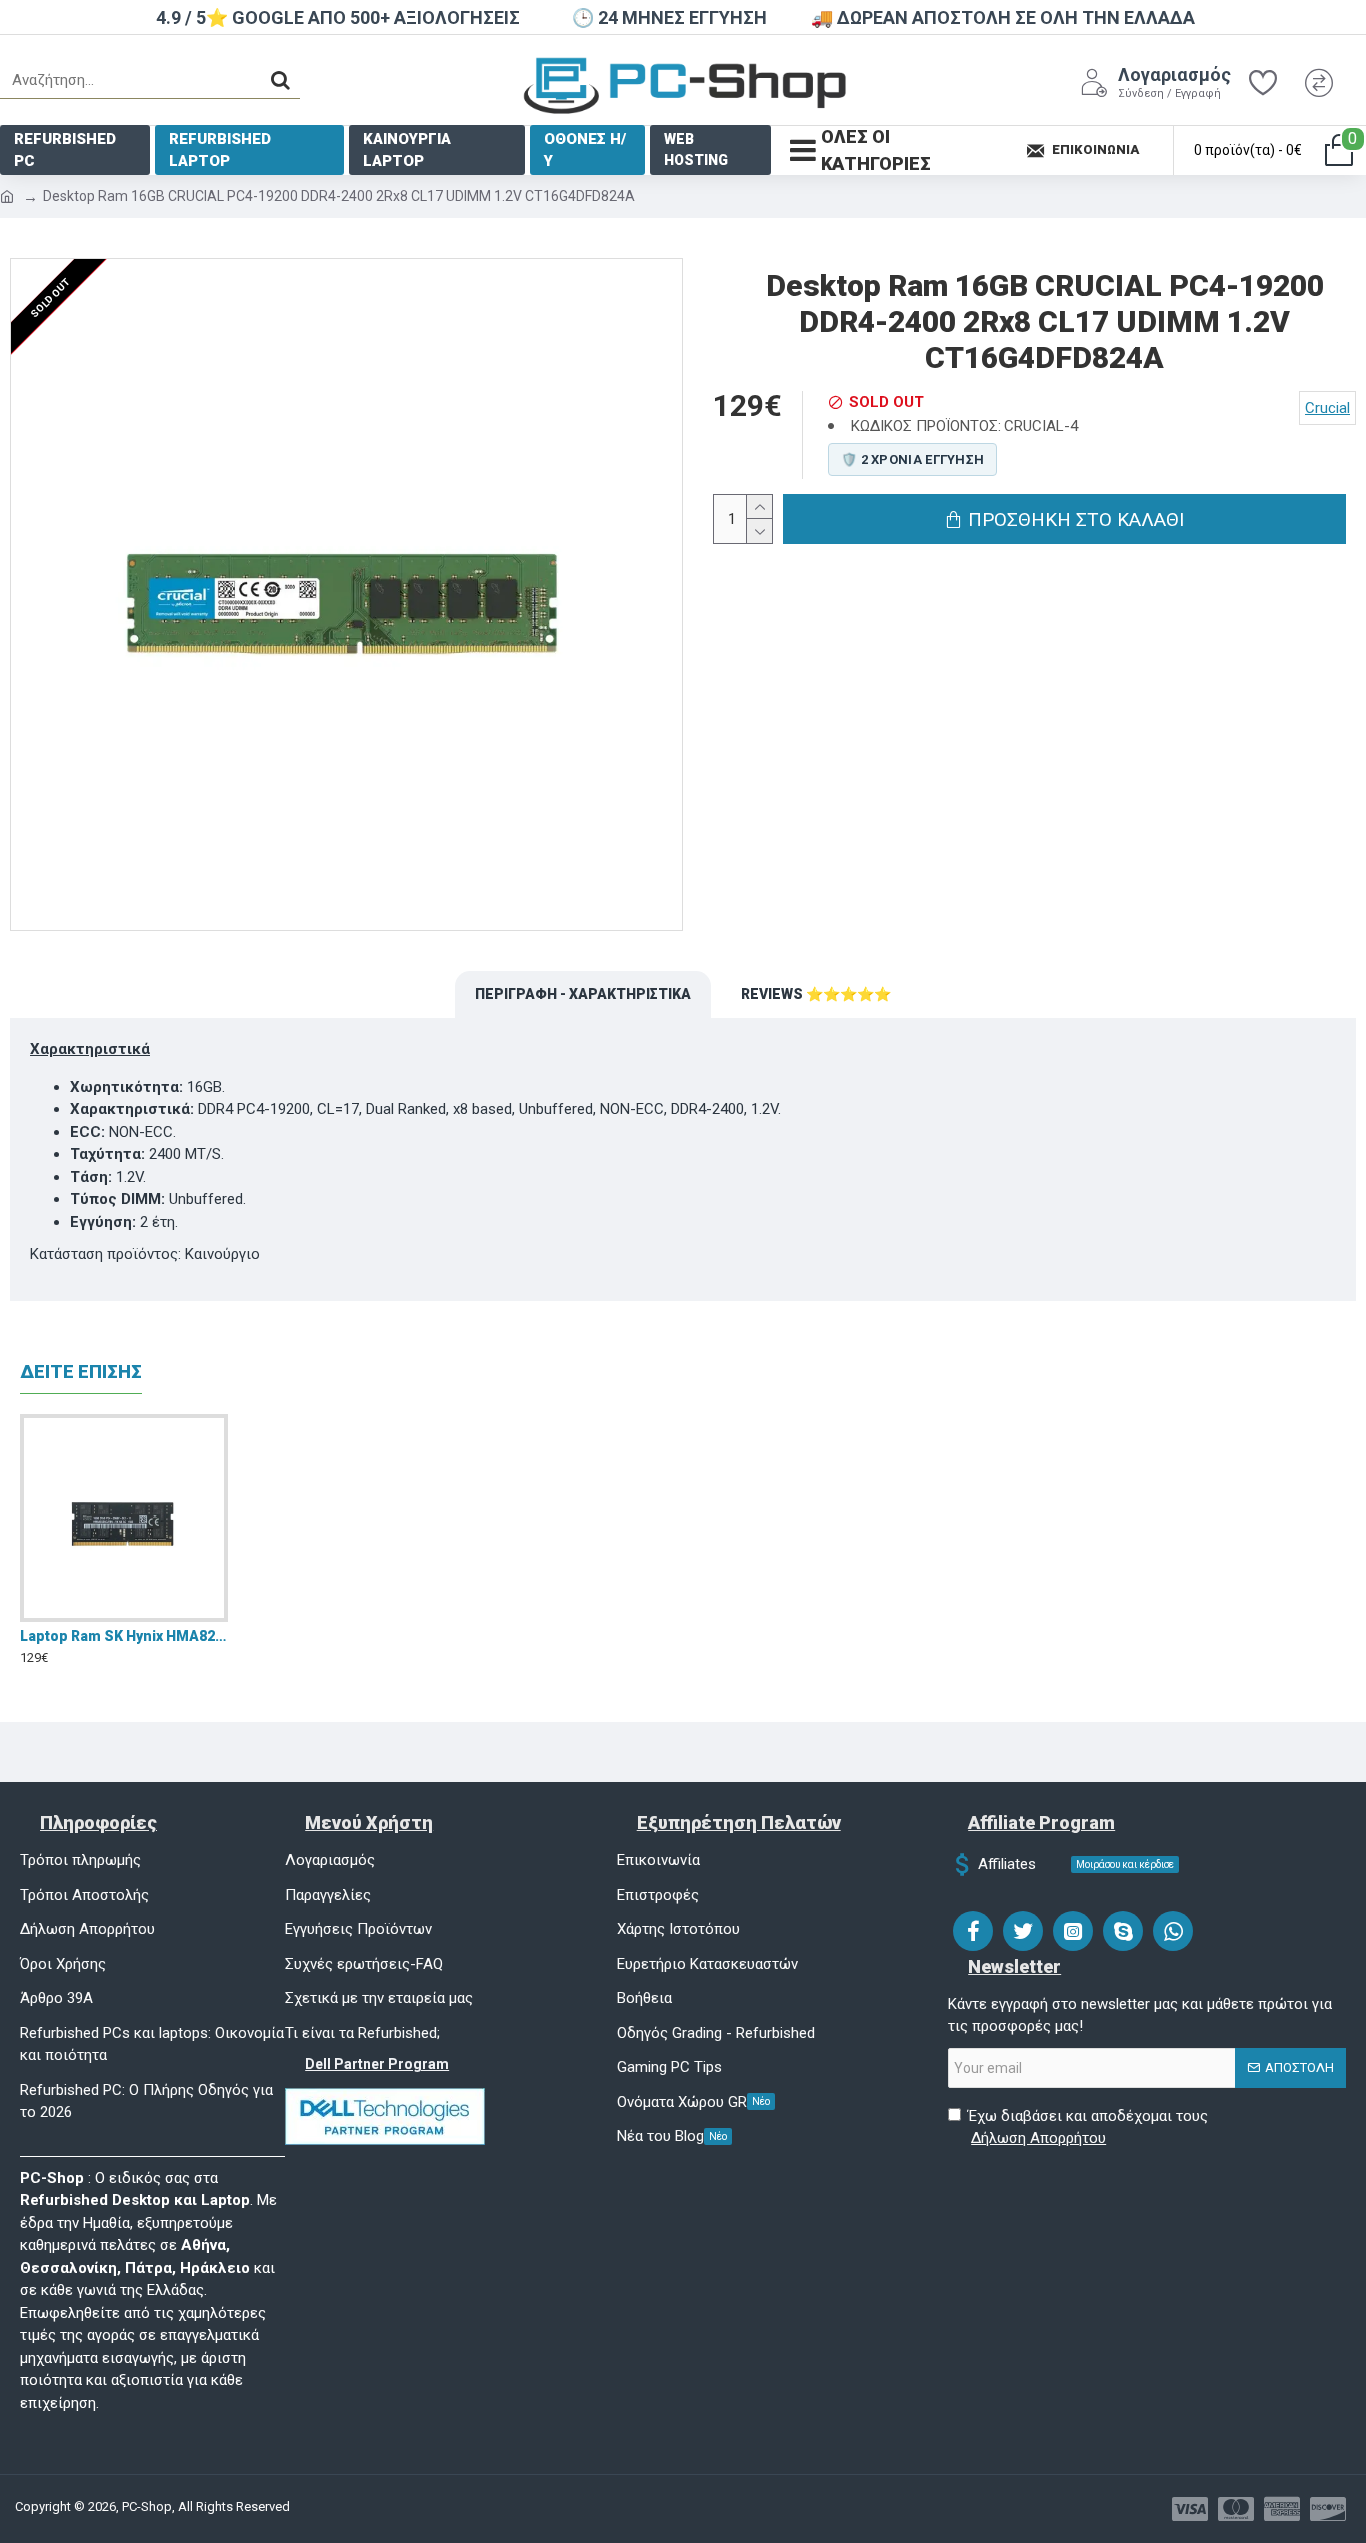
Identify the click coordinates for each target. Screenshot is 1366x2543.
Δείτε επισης (81, 1371)
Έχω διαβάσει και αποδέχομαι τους (1088, 2127)
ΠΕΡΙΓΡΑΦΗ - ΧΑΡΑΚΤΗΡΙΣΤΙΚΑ (583, 994)
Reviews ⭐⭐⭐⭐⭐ (816, 994)
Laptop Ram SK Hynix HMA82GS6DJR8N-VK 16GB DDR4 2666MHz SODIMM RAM (124, 1636)
